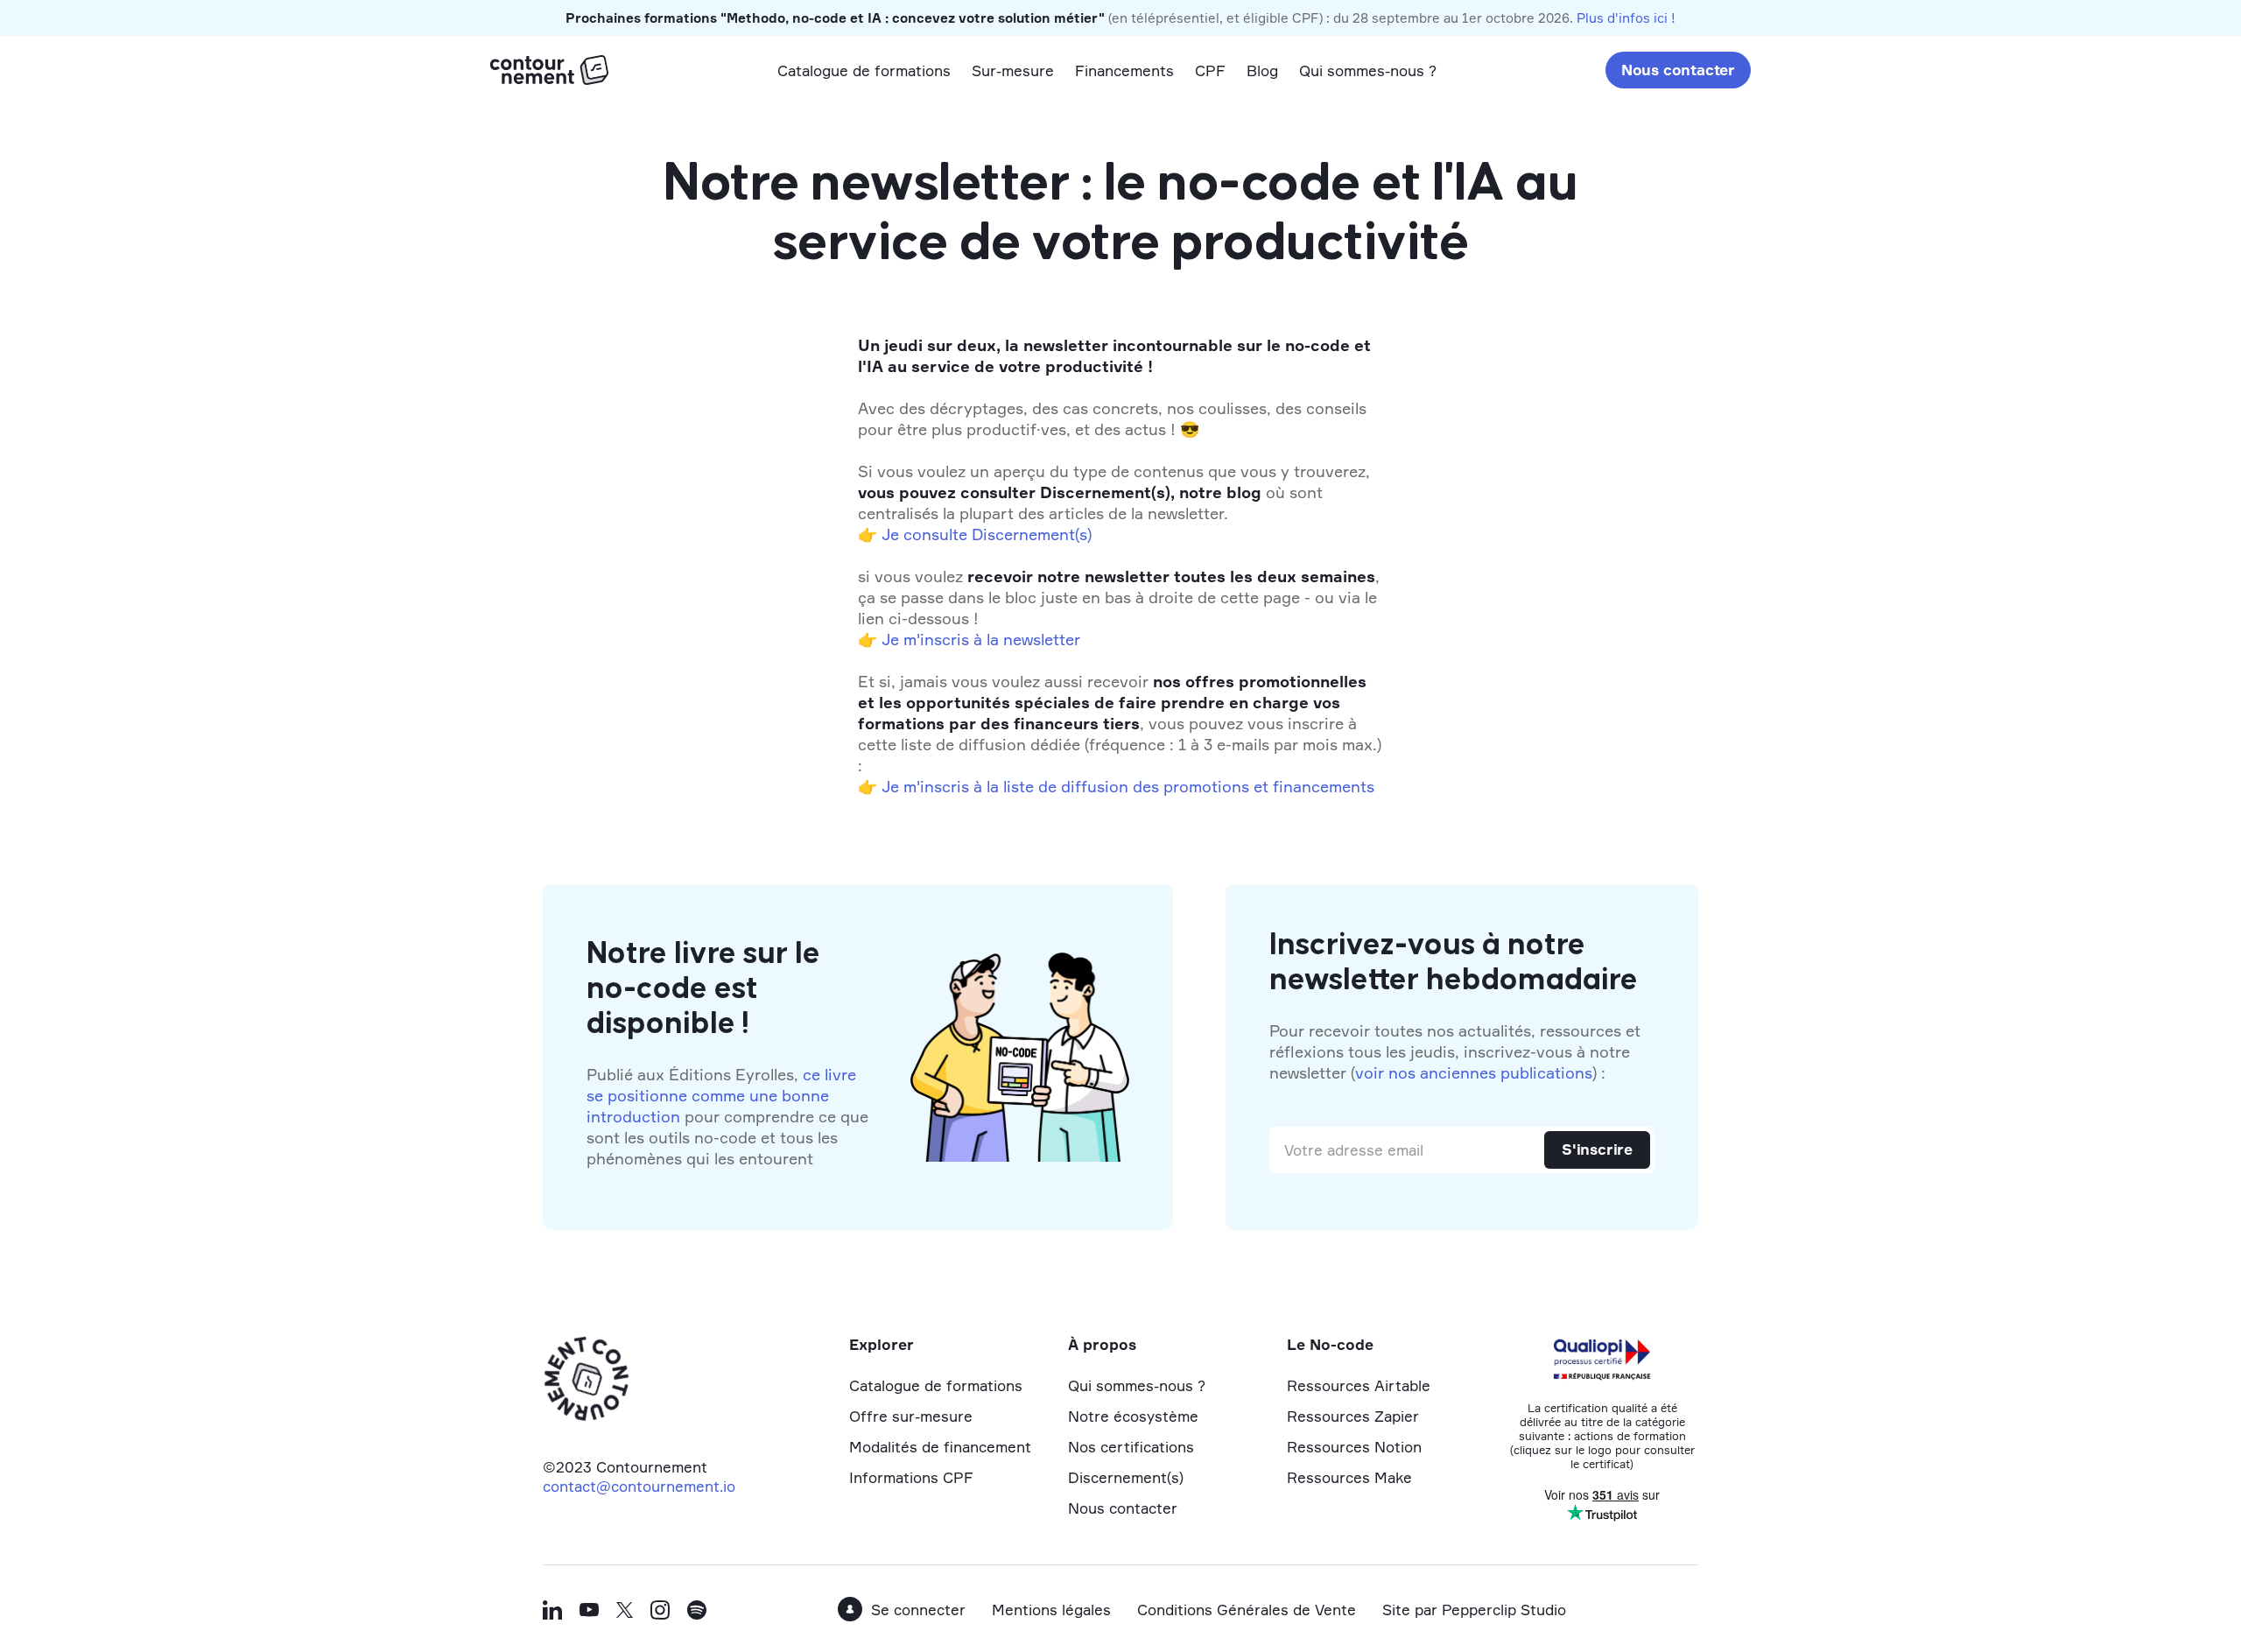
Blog (1262, 70)
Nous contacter (1678, 70)
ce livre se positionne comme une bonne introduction (721, 1095)
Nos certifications (1131, 1447)
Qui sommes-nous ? (1368, 70)
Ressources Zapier (1353, 1416)
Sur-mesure (1013, 70)
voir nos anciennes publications (1474, 1072)
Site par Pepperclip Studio (1474, 1610)
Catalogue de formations (864, 70)
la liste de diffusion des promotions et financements (1180, 786)
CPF (1210, 70)
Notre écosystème (1133, 1416)
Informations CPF (911, 1477)
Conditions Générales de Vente (1247, 1610)
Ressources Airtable (1359, 1385)
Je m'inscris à (932, 786)
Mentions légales (1051, 1610)
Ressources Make (1349, 1477)
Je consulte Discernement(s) (987, 534)
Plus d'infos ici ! (1626, 18)
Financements (1124, 70)
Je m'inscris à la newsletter (981, 639)
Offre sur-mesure (911, 1416)
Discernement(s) (1126, 1477)
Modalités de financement (940, 1447)
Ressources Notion (1354, 1447)
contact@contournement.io (639, 1486)
